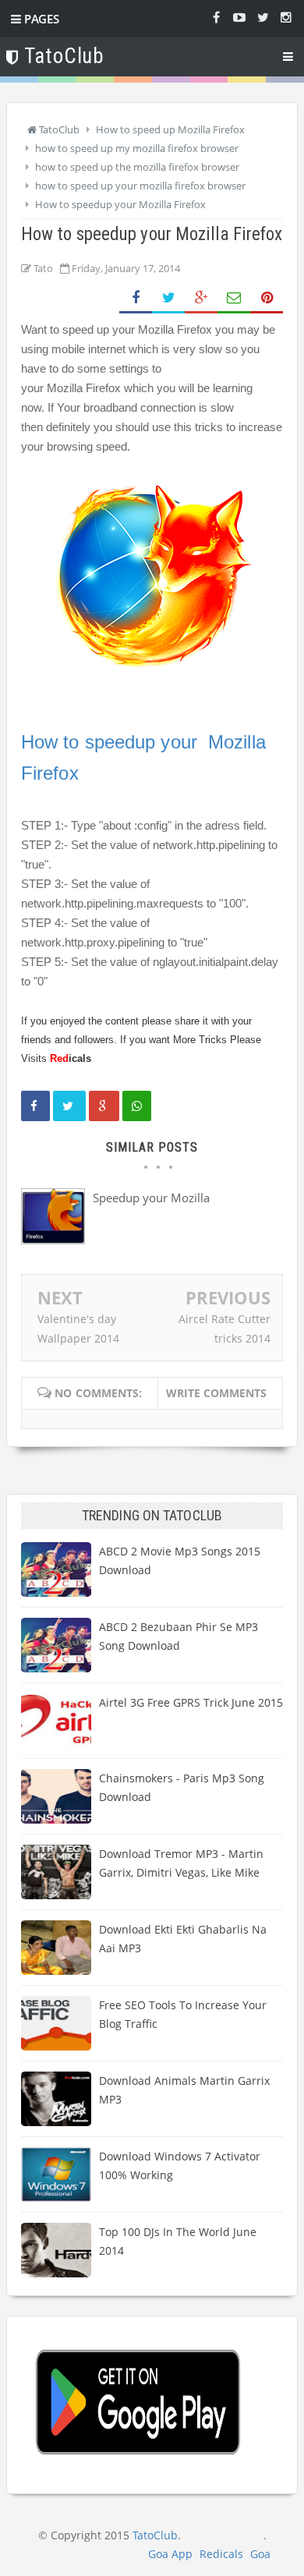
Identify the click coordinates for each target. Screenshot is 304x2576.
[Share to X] (168, 298)
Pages (40, 19)
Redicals (221, 2554)
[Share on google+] (104, 1106)
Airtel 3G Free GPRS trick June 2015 (191, 1702)
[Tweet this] (69, 1106)
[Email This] (234, 298)
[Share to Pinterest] (267, 298)
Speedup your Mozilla (151, 1198)
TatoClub (155, 2535)
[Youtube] (239, 16)
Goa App (170, 2554)
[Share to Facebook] (136, 298)
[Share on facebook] (35, 1106)
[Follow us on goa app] (263, 16)
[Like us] (216, 16)
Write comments (216, 1393)
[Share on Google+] (201, 298)
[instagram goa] (286, 16)
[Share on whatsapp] (137, 1106)
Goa (260, 2554)
